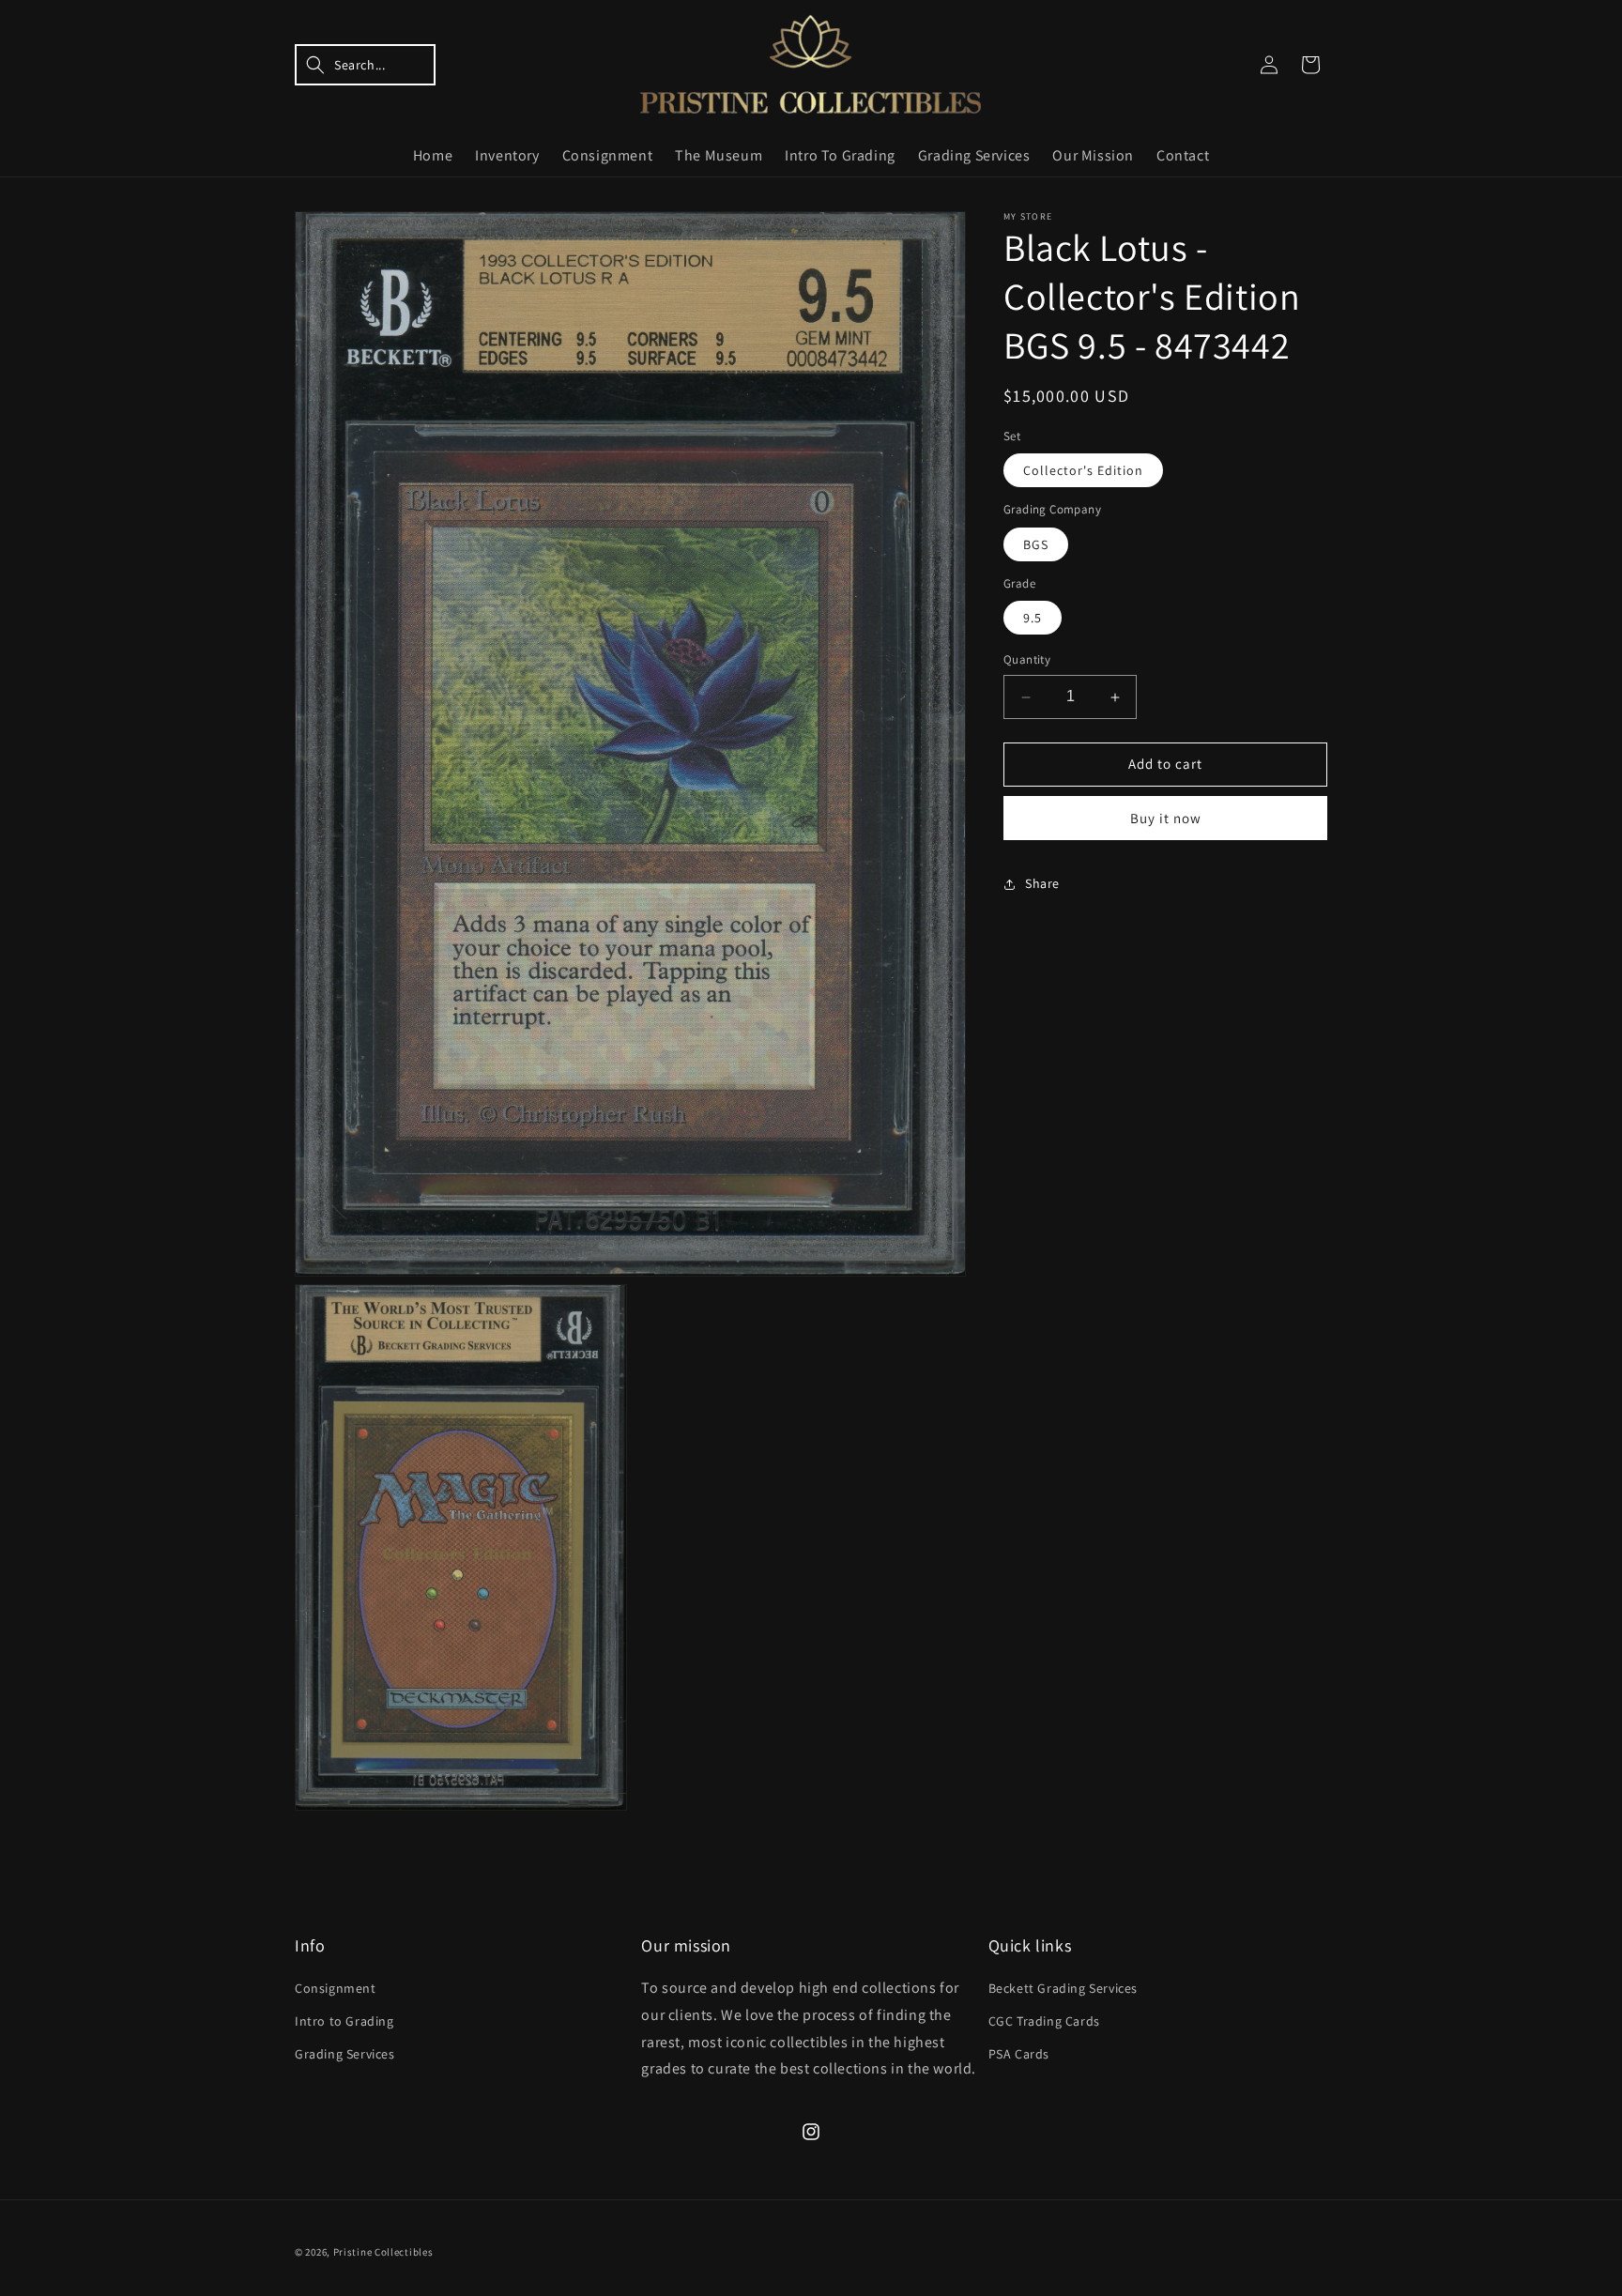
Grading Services (345, 2055)
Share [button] (1042, 884)
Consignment (336, 1988)
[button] (365, 65)
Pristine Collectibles (383, 2252)
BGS (1036, 544)
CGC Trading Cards (1044, 2021)
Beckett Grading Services (1063, 1988)
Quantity (1027, 660)
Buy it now (1166, 818)
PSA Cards (1019, 2055)
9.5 (1033, 619)
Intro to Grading (344, 2021)
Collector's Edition (1083, 471)
